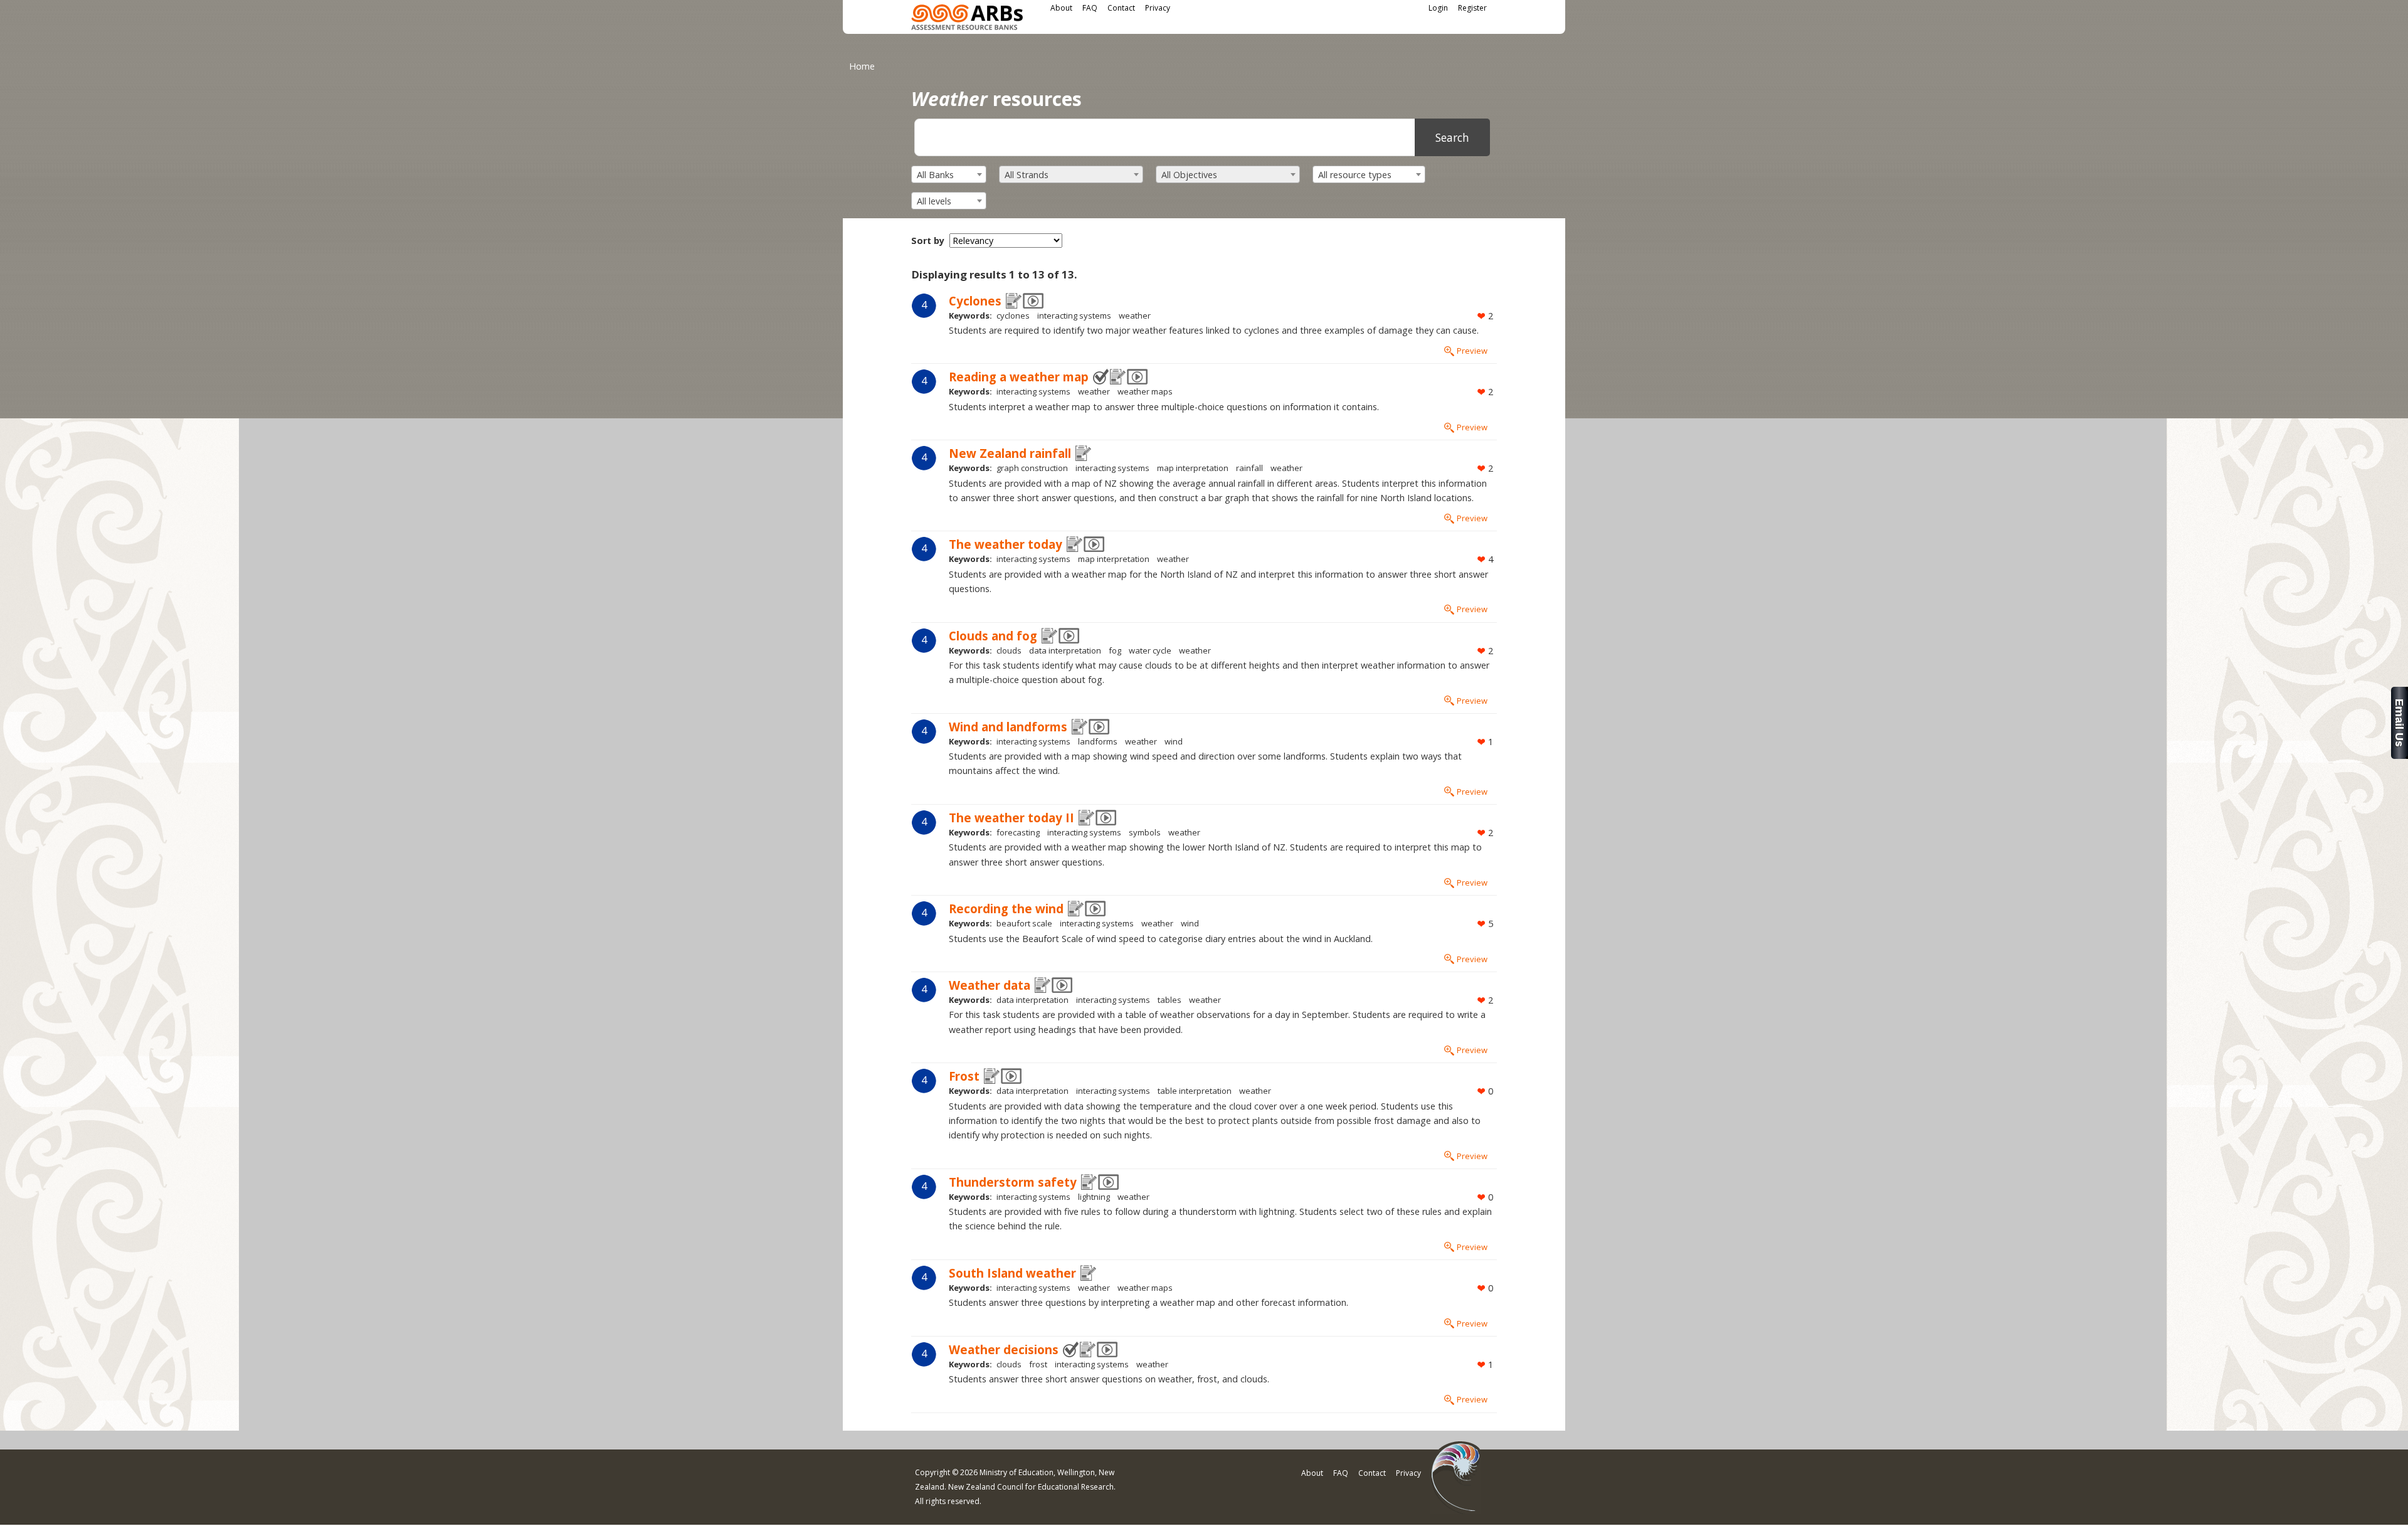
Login (1438, 8)
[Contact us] (2400, 755)
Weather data (990, 985)
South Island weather (1012, 1273)
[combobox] (949, 174)
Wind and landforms (1008, 727)
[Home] (967, 19)
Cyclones (975, 301)
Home (862, 66)
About (1061, 8)
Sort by (928, 241)
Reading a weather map (1019, 377)
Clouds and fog (993, 636)
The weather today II (1011, 818)
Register (1472, 8)
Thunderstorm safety (1013, 1182)
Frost (964, 1076)
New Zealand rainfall (1010, 453)
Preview (1472, 351)
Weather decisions (1004, 1349)
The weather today (1006, 544)
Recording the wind (1006, 909)
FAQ (1090, 8)
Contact (1121, 8)
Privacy (1158, 8)
